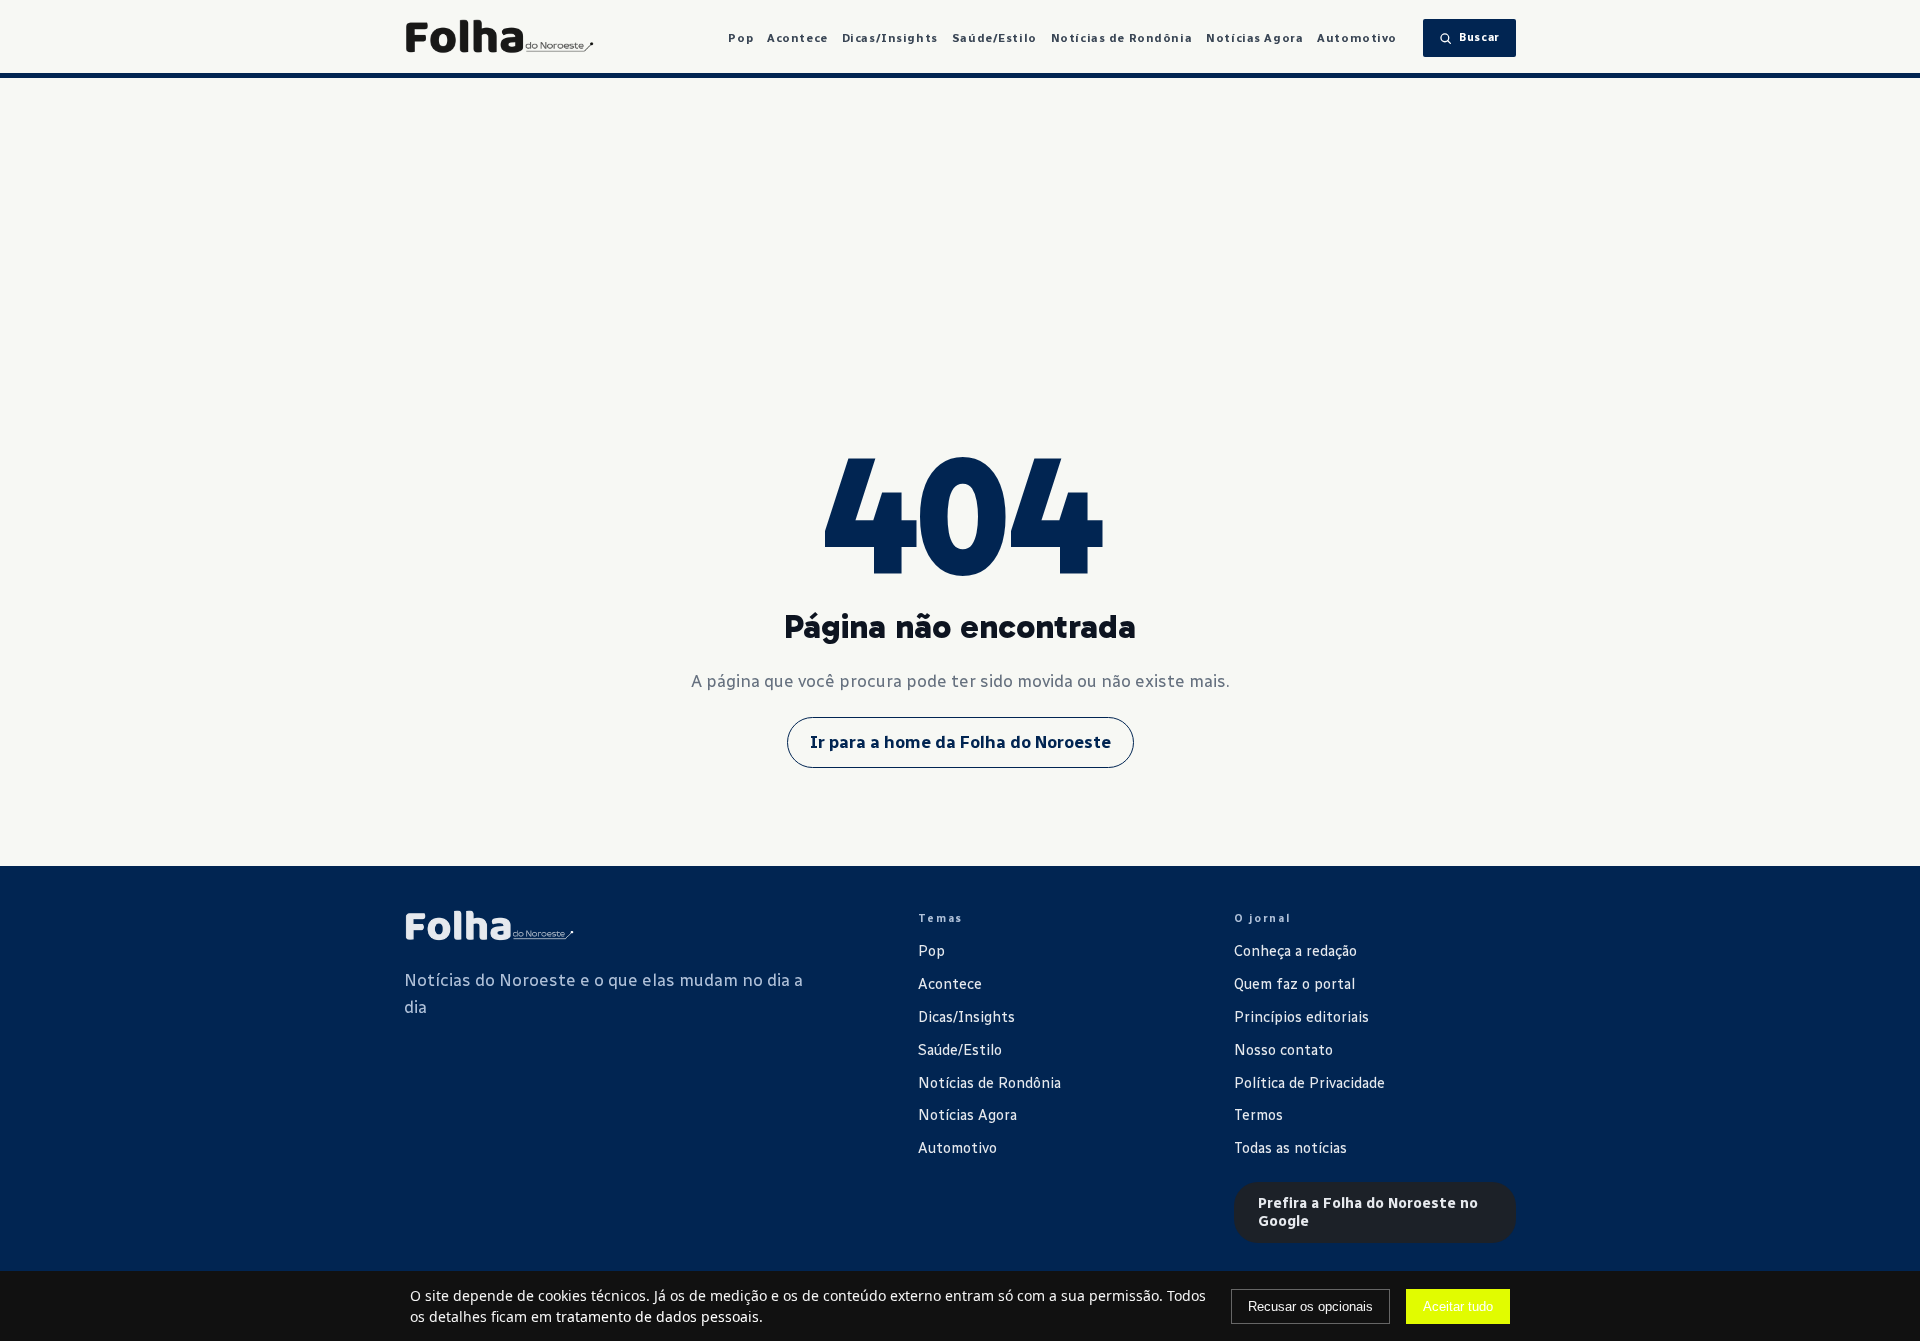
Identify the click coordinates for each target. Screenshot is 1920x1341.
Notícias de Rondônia (1122, 38)
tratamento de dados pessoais (657, 1316)
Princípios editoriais (1301, 1017)
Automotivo (1357, 38)
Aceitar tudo (1458, 1306)
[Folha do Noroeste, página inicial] (499, 38)
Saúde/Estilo (994, 38)
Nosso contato (1283, 1050)
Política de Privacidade (1309, 1083)
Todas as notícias (1290, 1148)
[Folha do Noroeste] (489, 927)
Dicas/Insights (890, 38)
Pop (740, 38)
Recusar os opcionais (1310, 1306)
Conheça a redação (1295, 951)
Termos (1258, 1115)
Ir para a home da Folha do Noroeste (960, 742)
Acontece (797, 38)
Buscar (1479, 37)
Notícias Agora (1254, 38)
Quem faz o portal (1294, 984)
